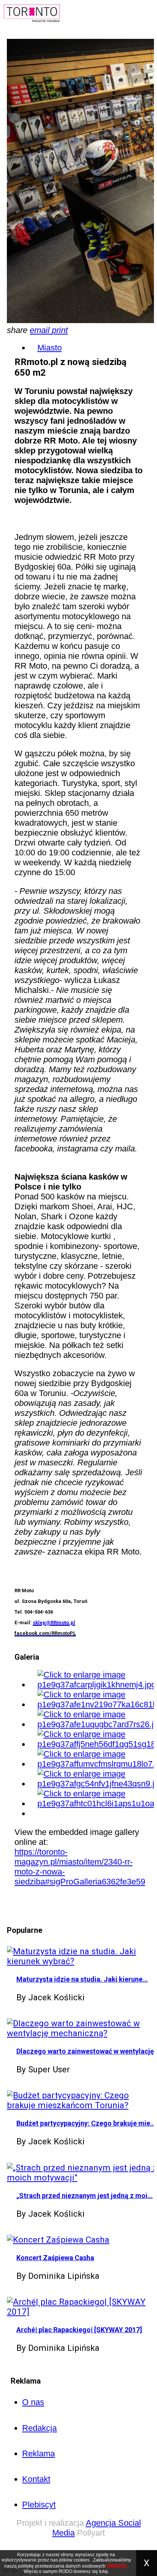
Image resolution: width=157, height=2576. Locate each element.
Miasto (50, 348)
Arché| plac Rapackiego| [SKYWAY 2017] (79, 2330)
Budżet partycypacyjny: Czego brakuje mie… (86, 2123)
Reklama (38, 2454)
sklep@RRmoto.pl (54, 1623)
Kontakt (36, 2479)
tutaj (103, 2571)
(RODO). (117, 2566)
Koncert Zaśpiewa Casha (55, 2258)
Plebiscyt (39, 2505)
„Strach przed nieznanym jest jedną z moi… (85, 2196)
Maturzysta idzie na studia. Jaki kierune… (82, 1979)
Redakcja (39, 2428)
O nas (33, 2402)
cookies (82, 2560)
